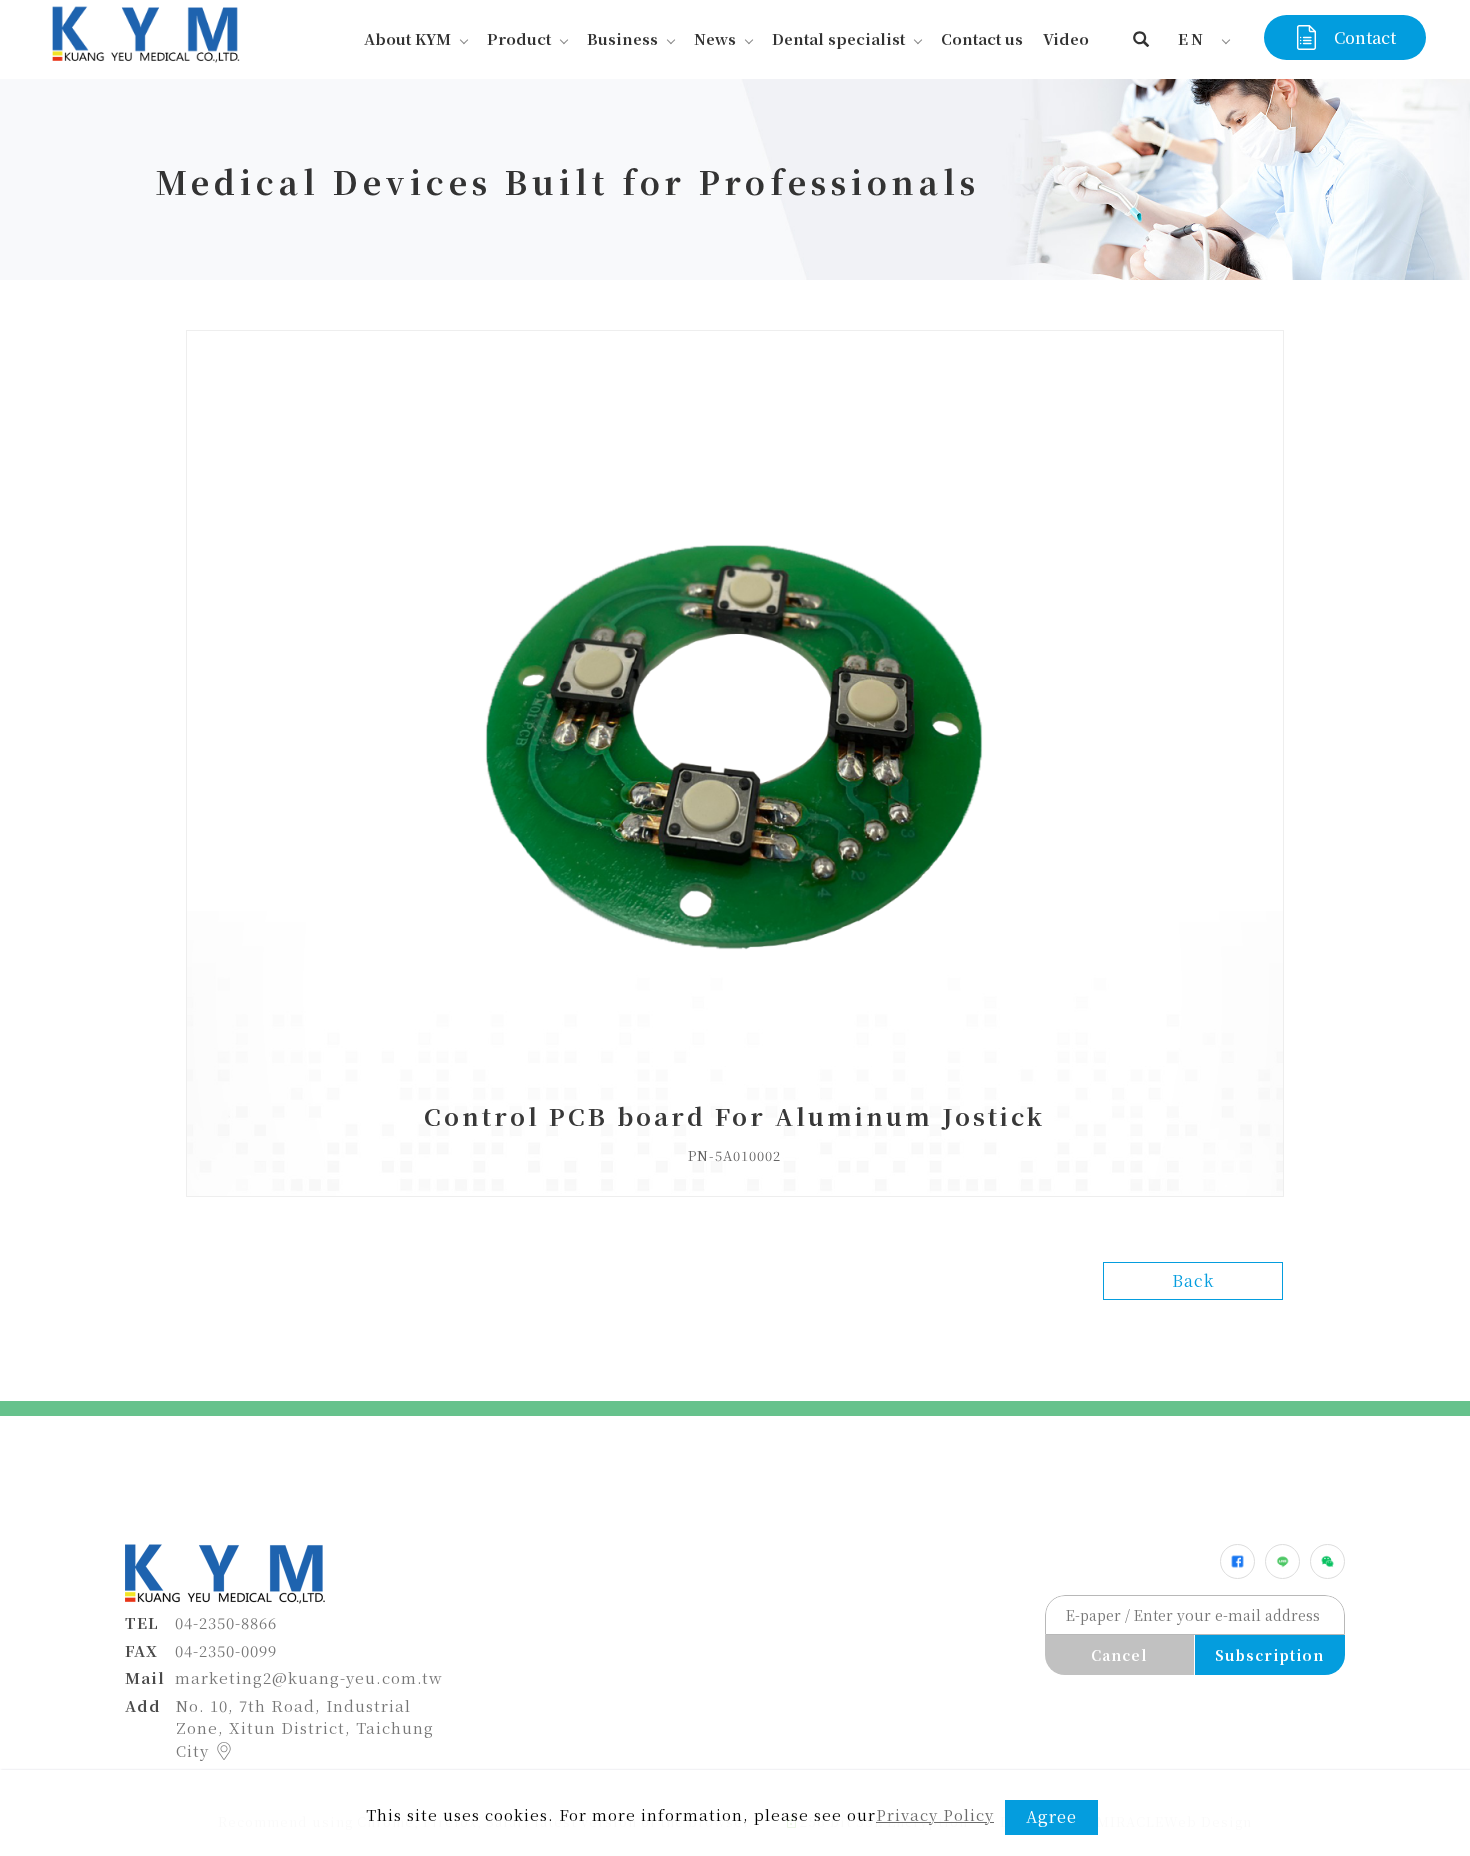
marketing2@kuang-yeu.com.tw (309, 1677)
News (715, 38)
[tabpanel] (735, 179)
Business (622, 38)
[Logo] (144, 31)
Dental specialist (838, 38)
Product (519, 38)
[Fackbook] (1237, 1561)
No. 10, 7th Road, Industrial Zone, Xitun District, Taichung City (305, 1728)
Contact (1365, 37)
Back (1193, 1280)
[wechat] (1327, 1561)
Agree (1051, 1816)
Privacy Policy (935, 1814)
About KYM (407, 38)
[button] (1141, 39)
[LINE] (1282, 1561)
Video (1066, 38)
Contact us (982, 38)
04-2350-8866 (226, 1622)
